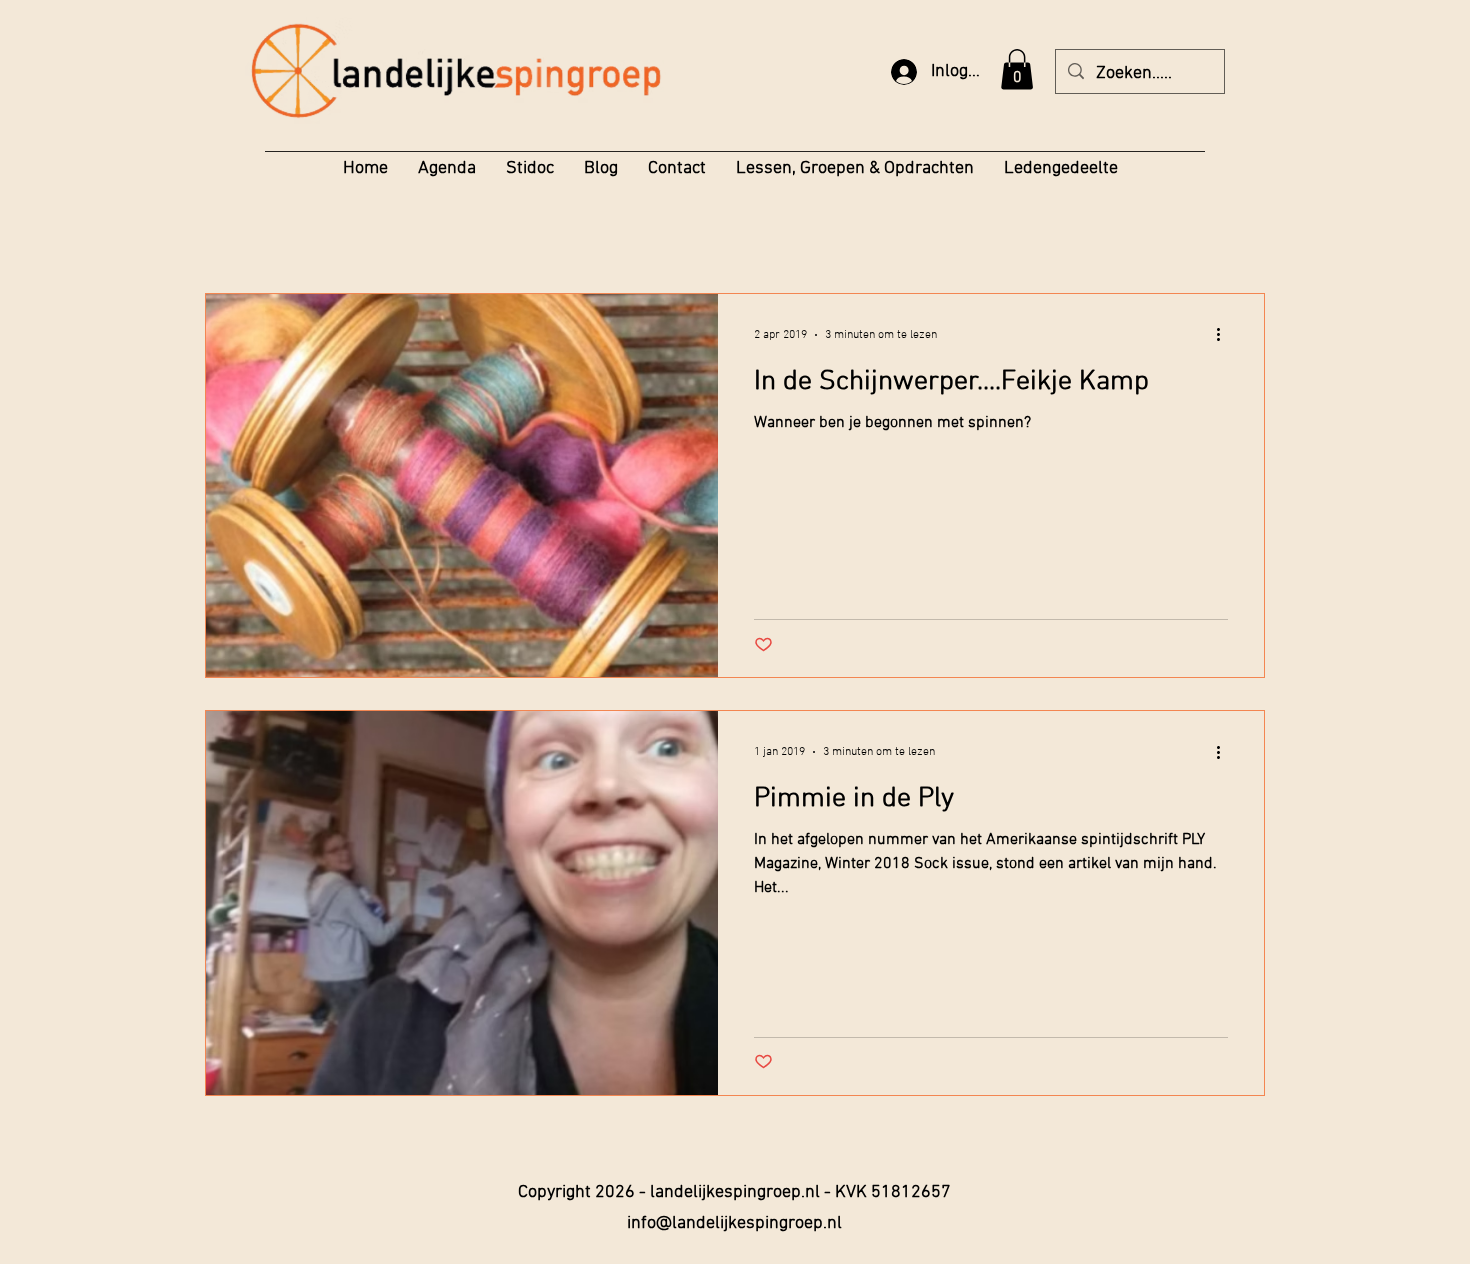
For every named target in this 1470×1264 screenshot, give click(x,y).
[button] (1017, 69)
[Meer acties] (1225, 335)
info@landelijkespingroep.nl (734, 1223)
